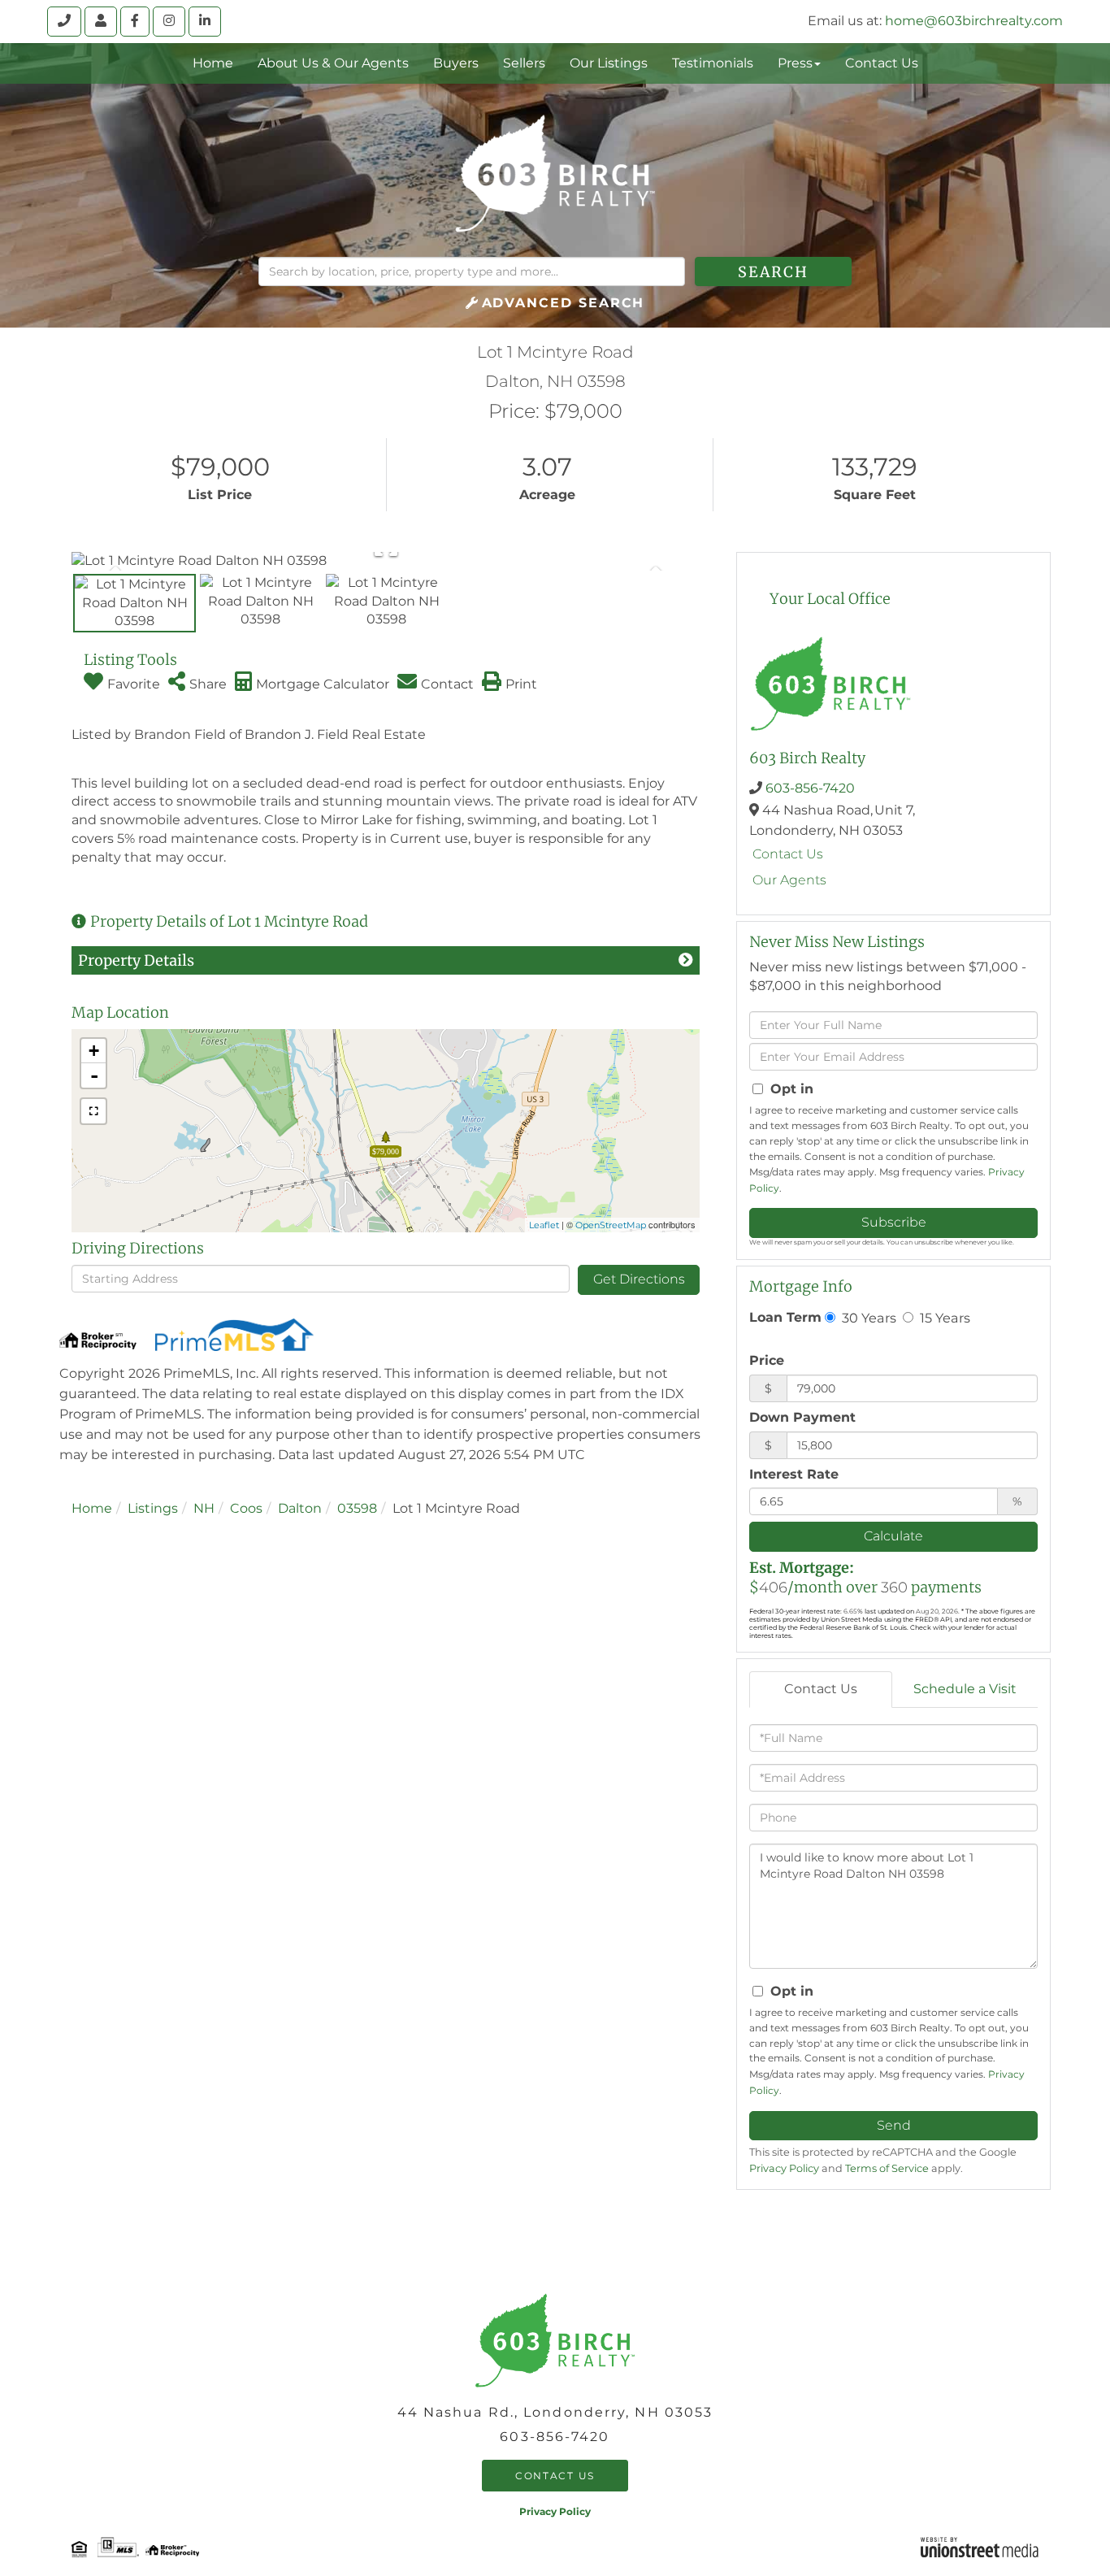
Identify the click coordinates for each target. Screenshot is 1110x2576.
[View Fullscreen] (93, 1111)
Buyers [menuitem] (456, 63)
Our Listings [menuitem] (609, 63)
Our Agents (789, 880)
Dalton (300, 1508)
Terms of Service (887, 2168)
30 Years (867, 1318)
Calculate (893, 1536)
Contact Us (788, 854)
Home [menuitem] (213, 63)
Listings (153, 1508)
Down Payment (802, 1417)
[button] (773, 272)
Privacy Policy (784, 2168)
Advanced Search (564, 303)
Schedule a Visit (965, 1689)
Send (894, 2125)
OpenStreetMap (611, 1225)
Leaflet (544, 1225)
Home (92, 1508)
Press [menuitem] (795, 63)
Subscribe (894, 1222)
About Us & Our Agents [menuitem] (333, 63)
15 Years (943, 1318)
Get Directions (639, 1279)
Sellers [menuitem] (524, 63)
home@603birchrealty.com (974, 21)
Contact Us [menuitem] (882, 63)
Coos (246, 1508)
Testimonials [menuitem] (713, 63)
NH (204, 1508)
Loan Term (785, 1317)
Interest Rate (794, 1474)
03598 (357, 1508)
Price (767, 1360)
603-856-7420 (810, 788)
